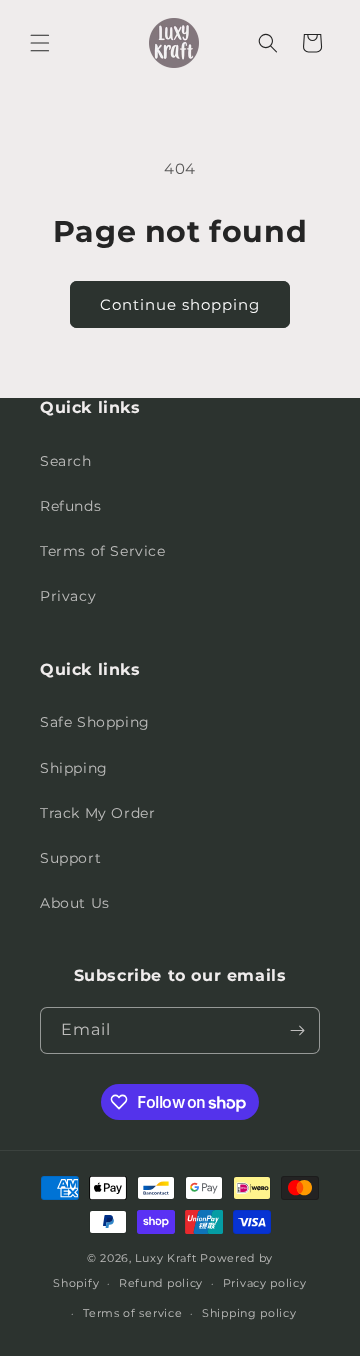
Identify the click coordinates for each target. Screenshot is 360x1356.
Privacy (68, 596)
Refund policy (161, 1283)
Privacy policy (265, 1283)
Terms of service (132, 1313)
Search (66, 461)
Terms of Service (103, 551)
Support (70, 858)
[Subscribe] (297, 1030)
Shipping (74, 768)
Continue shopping (180, 304)
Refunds (70, 506)
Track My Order (97, 813)
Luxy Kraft (165, 1258)
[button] (40, 43)
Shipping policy (249, 1313)
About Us (75, 903)
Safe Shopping (95, 722)
